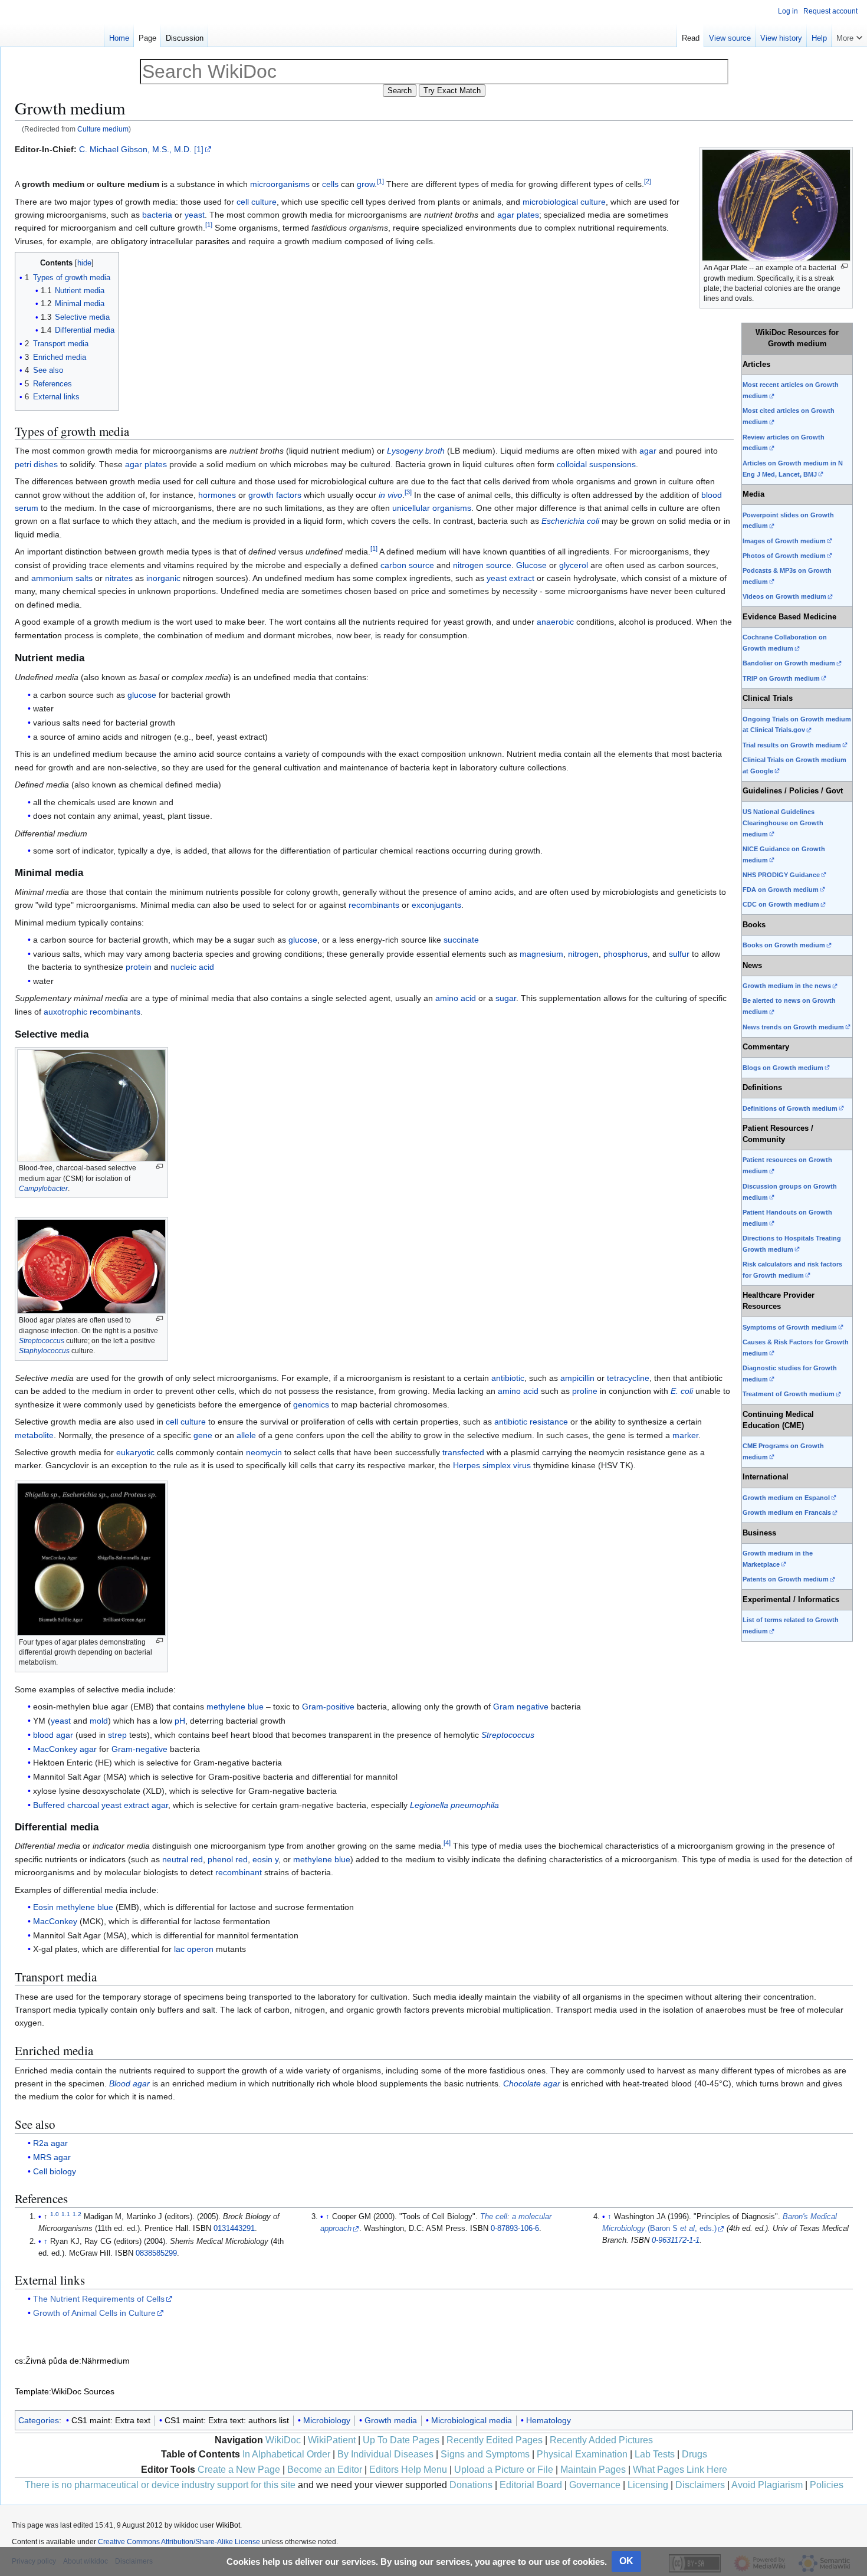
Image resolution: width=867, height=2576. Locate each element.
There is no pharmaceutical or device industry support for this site (160, 2485)
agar (648, 451)
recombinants (374, 905)
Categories (39, 2420)
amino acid (456, 998)
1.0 (55, 2214)
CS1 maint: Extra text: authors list (227, 2420)
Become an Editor (325, 2470)
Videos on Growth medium (784, 596)
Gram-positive (328, 1707)
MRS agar (52, 2157)
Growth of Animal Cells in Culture (94, 2313)
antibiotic (508, 1378)
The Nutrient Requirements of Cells (99, 2299)
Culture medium (103, 129)
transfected (463, 1452)
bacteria (157, 215)
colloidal (572, 464)
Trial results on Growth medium (792, 745)
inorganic (163, 578)
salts (84, 578)
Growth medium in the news (787, 986)
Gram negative (521, 1707)
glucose (142, 695)
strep (117, 1735)
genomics (311, 1405)
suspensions (613, 464)
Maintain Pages (593, 2470)
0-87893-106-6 (515, 2229)
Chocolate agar (532, 2083)
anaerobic (555, 622)
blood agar (53, 1735)
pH (180, 1721)
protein (139, 967)
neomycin (264, 1452)
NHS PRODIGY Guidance (781, 875)
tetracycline (628, 1378)
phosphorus (625, 954)
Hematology (549, 2420)
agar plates (518, 215)
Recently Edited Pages (495, 2440)
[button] (849, 35)
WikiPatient (332, 2440)
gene (203, 1435)
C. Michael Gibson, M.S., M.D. (135, 149)
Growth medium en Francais (787, 1512)
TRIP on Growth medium (781, 678)
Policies (827, 2485)
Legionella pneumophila (454, 1805)
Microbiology (327, 2420)
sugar (506, 998)
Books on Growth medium (784, 945)
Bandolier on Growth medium (789, 663)
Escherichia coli (570, 521)
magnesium (541, 954)
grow (366, 184)
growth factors (275, 495)
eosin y (265, 1859)
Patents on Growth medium (786, 1579)
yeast (195, 215)
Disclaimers (700, 2485)
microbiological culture (564, 202)
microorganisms (280, 184)
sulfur (679, 954)
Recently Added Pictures (601, 2440)
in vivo (390, 495)
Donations (471, 2485)
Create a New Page (239, 2470)
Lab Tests (655, 2454)
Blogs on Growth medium (783, 1068)
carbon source (407, 565)
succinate (461, 940)
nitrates (119, 578)
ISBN (202, 2229)
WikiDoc (283, 2440)
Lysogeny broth (416, 451)
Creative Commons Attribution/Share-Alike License (179, 2542)
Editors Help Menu (408, 2470)
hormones (217, 495)
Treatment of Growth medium (789, 1394)
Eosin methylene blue (73, 1907)
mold (99, 1721)
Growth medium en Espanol (786, 1498)
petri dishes (36, 464)
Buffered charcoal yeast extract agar (101, 1805)
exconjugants (436, 905)
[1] (199, 149)
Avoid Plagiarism (767, 2485)
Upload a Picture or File (504, 2470)
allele (246, 1435)
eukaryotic (135, 1452)
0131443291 (234, 2229)
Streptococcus (42, 1341)
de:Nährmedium (100, 2361)
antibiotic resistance (531, 1422)
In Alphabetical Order (286, 2454)
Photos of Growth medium (784, 556)
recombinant (239, 1872)
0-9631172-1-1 (676, 2240)
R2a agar (50, 2143)
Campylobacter (43, 1189)
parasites (212, 241)
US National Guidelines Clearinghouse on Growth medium (783, 823)
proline (585, 1391)
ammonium (52, 578)
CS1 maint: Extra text (111, 2420)
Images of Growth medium (784, 541)
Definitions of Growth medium (790, 1108)
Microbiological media (472, 2420)
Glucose (531, 565)
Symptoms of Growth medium (790, 1327)
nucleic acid (192, 967)
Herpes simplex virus (492, 1465)
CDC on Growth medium (781, 904)
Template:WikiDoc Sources (65, 2391)
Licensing (648, 2485)
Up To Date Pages (401, 2440)
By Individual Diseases (385, 2454)
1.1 (66, 2214)
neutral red (183, 1859)
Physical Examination (582, 2454)
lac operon (194, 1949)
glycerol (574, 565)
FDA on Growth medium (781, 890)
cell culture (257, 202)
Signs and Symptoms (485, 2454)
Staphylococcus (44, 1351)
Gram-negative (139, 1749)
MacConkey (55, 1921)
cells (330, 184)
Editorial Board (531, 2485)
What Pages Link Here (680, 2470)
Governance (595, 2485)
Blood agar (129, 2083)
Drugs (694, 2454)
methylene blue (235, 1707)
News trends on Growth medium (793, 1027)
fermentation (38, 635)
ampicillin (577, 1378)
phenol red (228, 1859)
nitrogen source (482, 565)
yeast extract (510, 578)
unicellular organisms (432, 508)
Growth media (391, 2420)
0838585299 (156, 2253)
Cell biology (55, 2171)
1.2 (77, 2214)
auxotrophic (65, 1012)
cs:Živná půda (41, 2361)
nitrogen (583, 954)
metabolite (34, 1435)
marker (685, 1435)
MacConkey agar (65, 1749)
